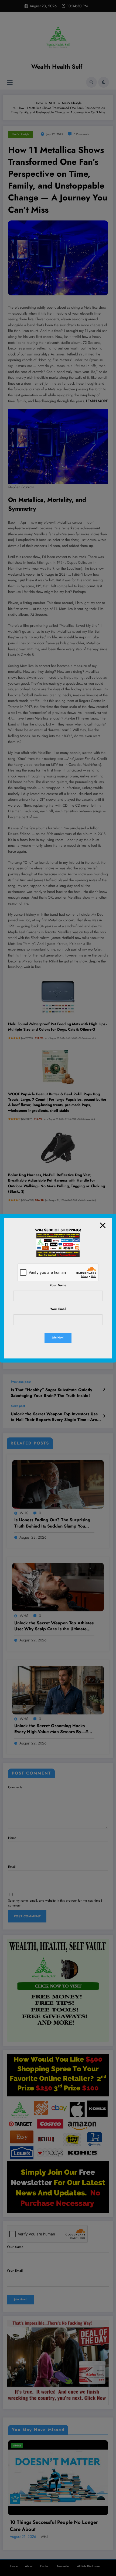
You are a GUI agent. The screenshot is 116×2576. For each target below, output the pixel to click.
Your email (58, 1309)
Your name (58, 1285)
